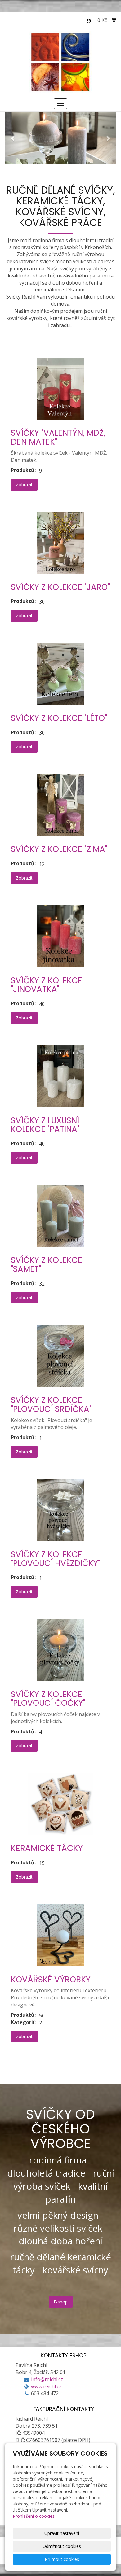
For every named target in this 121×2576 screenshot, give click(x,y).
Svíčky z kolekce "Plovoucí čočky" (48, 1699)
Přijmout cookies (62, 2559)
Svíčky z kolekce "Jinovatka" (47, 985)
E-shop (61, 2302)
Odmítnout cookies (62, 2546)
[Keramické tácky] (60, 1804)
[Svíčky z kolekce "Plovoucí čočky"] (60, 1650)
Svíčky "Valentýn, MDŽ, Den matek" (58, 437)
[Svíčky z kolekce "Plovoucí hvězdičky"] (60, 1510)
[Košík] (114, 20)
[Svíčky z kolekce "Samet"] (60, 1216)
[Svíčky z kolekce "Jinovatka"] (60, 936)
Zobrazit (24, 485)
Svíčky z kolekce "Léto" (59, 718)
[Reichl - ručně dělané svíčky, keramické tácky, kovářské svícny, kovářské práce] (61, 61)
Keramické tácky (47, 1848)
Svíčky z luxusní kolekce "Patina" (45, 1125)
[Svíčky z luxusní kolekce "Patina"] (60, 1076)
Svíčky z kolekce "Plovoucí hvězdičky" (56, 1559)
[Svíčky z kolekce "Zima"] (60, 805)
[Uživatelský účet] (89, 21)
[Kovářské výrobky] (60, 1935)
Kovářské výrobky (51, 1980)
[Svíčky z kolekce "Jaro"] (60, 543)
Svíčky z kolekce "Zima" (59, 849)
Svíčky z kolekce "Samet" (47, 1265)
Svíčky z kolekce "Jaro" (60, 587)
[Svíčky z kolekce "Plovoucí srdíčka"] (60, 1356)
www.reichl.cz (46, 2386)
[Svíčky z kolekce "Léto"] (60, 674)
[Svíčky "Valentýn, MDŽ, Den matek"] (60, 389)
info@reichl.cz (47, 2379)
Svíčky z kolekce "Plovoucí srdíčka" (51, 1405)
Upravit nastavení (62, 2533)
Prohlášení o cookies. (34, 2516)
